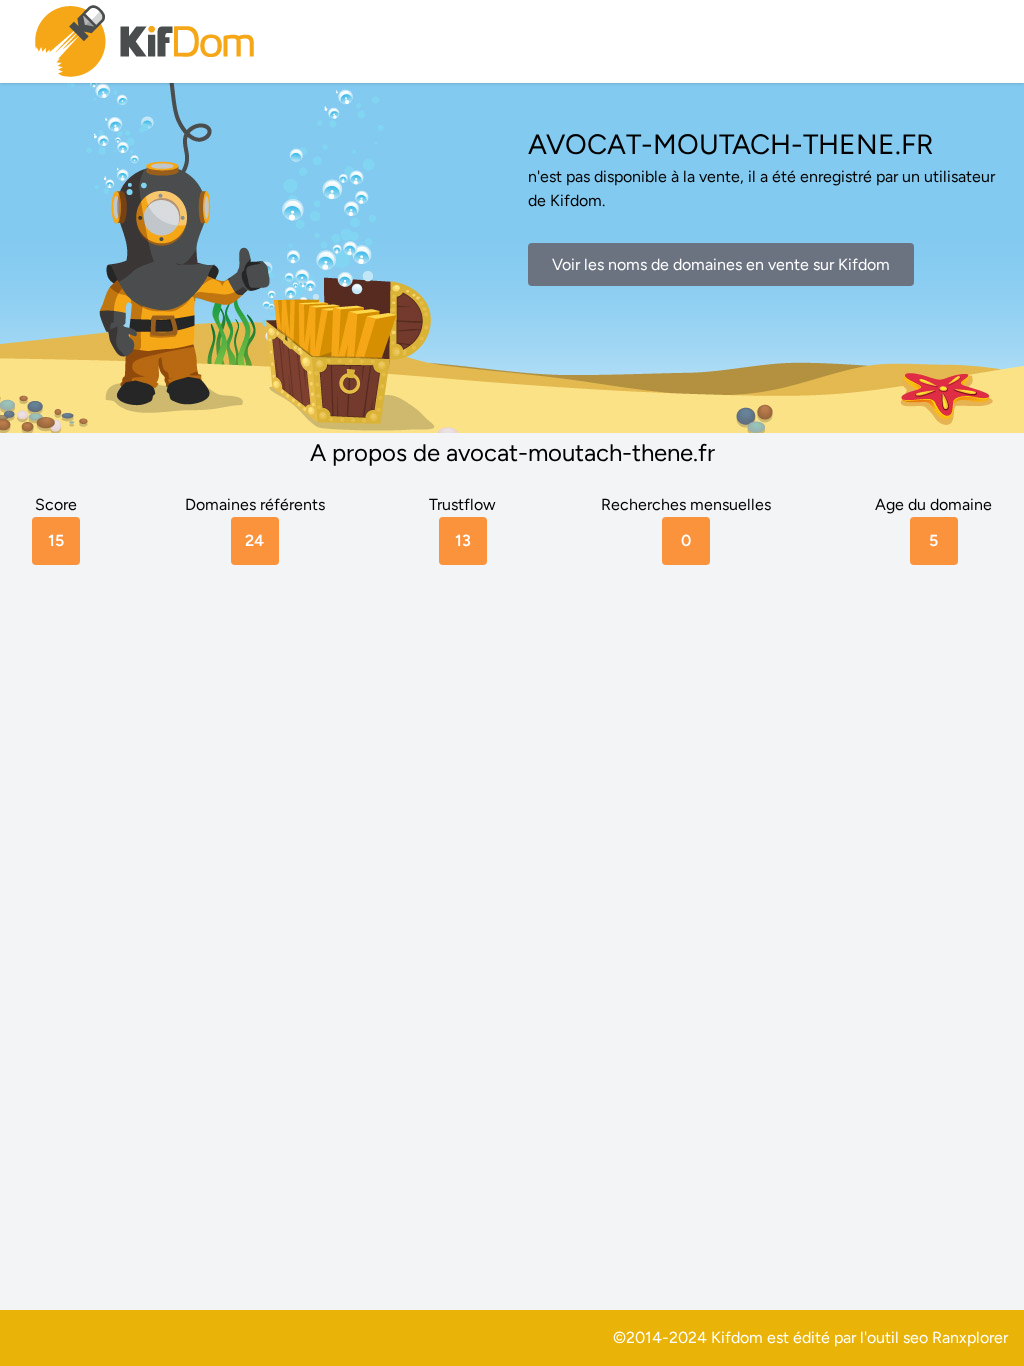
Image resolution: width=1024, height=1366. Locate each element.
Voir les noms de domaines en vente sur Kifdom (721, 264)
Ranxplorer (970, 1337)
